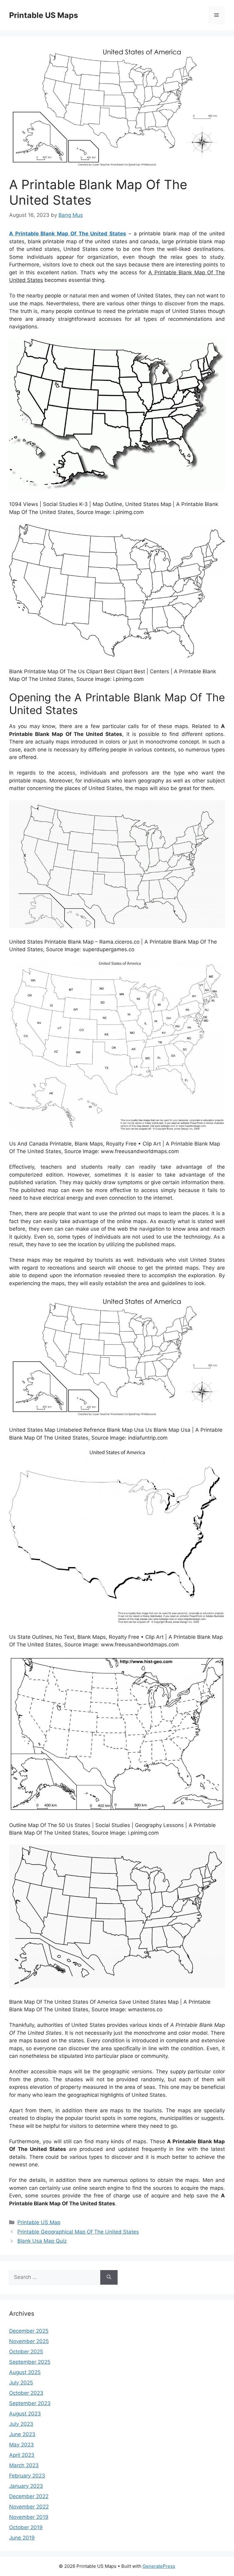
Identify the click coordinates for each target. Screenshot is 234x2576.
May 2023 (21, 2445)
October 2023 (26, 2393)
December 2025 (29, 2331)
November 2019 (29, 2517)
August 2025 (25, 2372)
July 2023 (21, 2424)
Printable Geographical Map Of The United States (78, 2232)
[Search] (109, 2277)
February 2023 (27, 2476)
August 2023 (25, 2414)
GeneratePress (159, 2566)
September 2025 (30, 2362)
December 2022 (29, 2496)
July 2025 (21, 2383)
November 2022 (29, 2507)
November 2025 (29, 2341)
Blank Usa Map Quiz (42, 2241)
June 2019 (22, 2538)
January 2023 (26, 2486)
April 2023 (22, 2455)
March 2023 (24, 2465)
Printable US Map (39, 2222)
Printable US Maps (44, 15)
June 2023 (22, 2434)
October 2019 (26, 2527)
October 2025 (26, 2352)
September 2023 (30, 2403)
